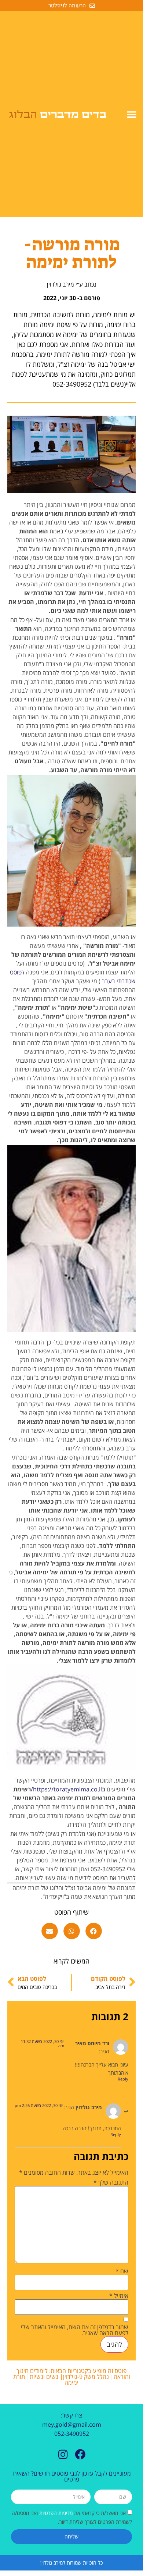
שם (122, 2271)
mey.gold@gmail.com (72, 2424)
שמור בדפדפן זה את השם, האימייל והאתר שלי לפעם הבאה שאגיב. (75, 2330)
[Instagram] (63, 2454)
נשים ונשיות (44, 2377)
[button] (132, 114)
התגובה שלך (111, 2182)
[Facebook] (80, 2454)
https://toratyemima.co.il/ (66, 1789)
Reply (123, 2079)
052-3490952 (72, 2434)
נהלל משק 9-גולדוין (86, 2377)
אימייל (119, 2296)
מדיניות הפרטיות (55, 2513)
